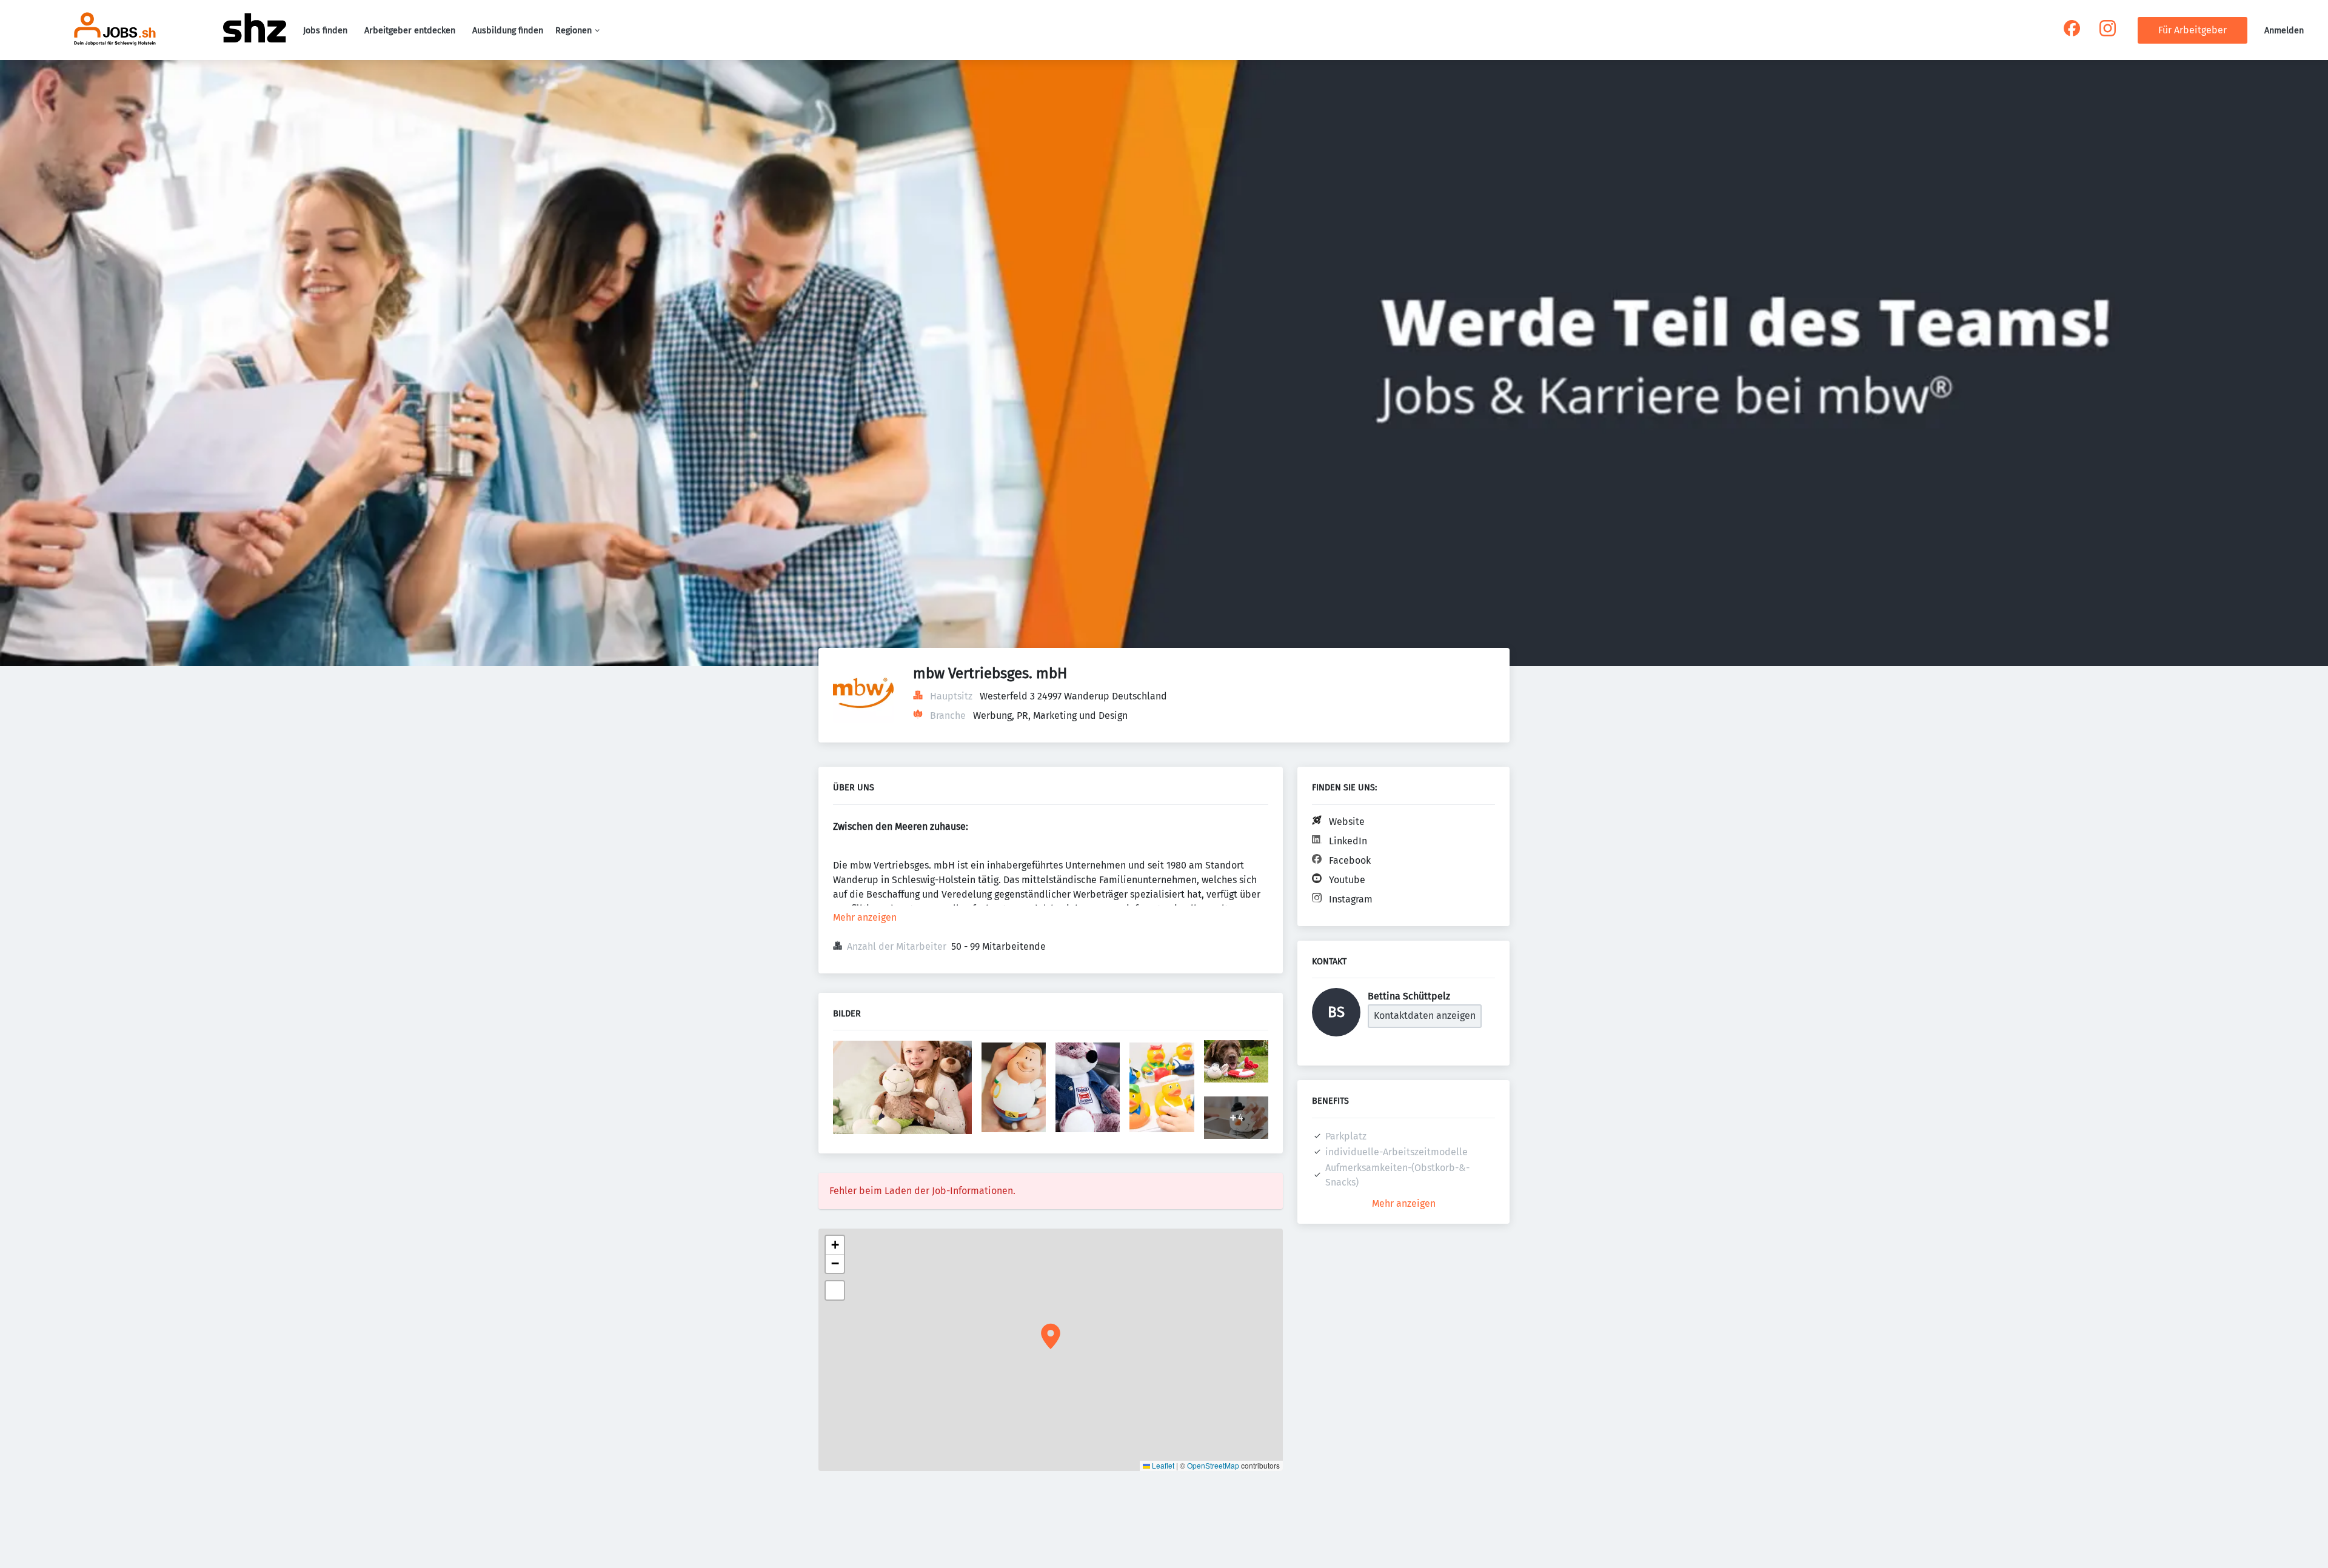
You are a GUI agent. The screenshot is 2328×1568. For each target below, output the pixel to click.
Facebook (1350, 860)
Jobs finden (325, 31)
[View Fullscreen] (835, 1290)
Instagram (1351, 899)
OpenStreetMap (1213, 1465)
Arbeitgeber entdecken (410, 31)
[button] (1051, 1336)
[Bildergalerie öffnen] (902, 1089)
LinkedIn (1348, 841)
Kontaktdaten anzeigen (1425, 1016)
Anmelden (2284, 31)
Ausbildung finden (508, 31)
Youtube (1347, 880)
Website (1347, 822)
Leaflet (1162, 1465)
